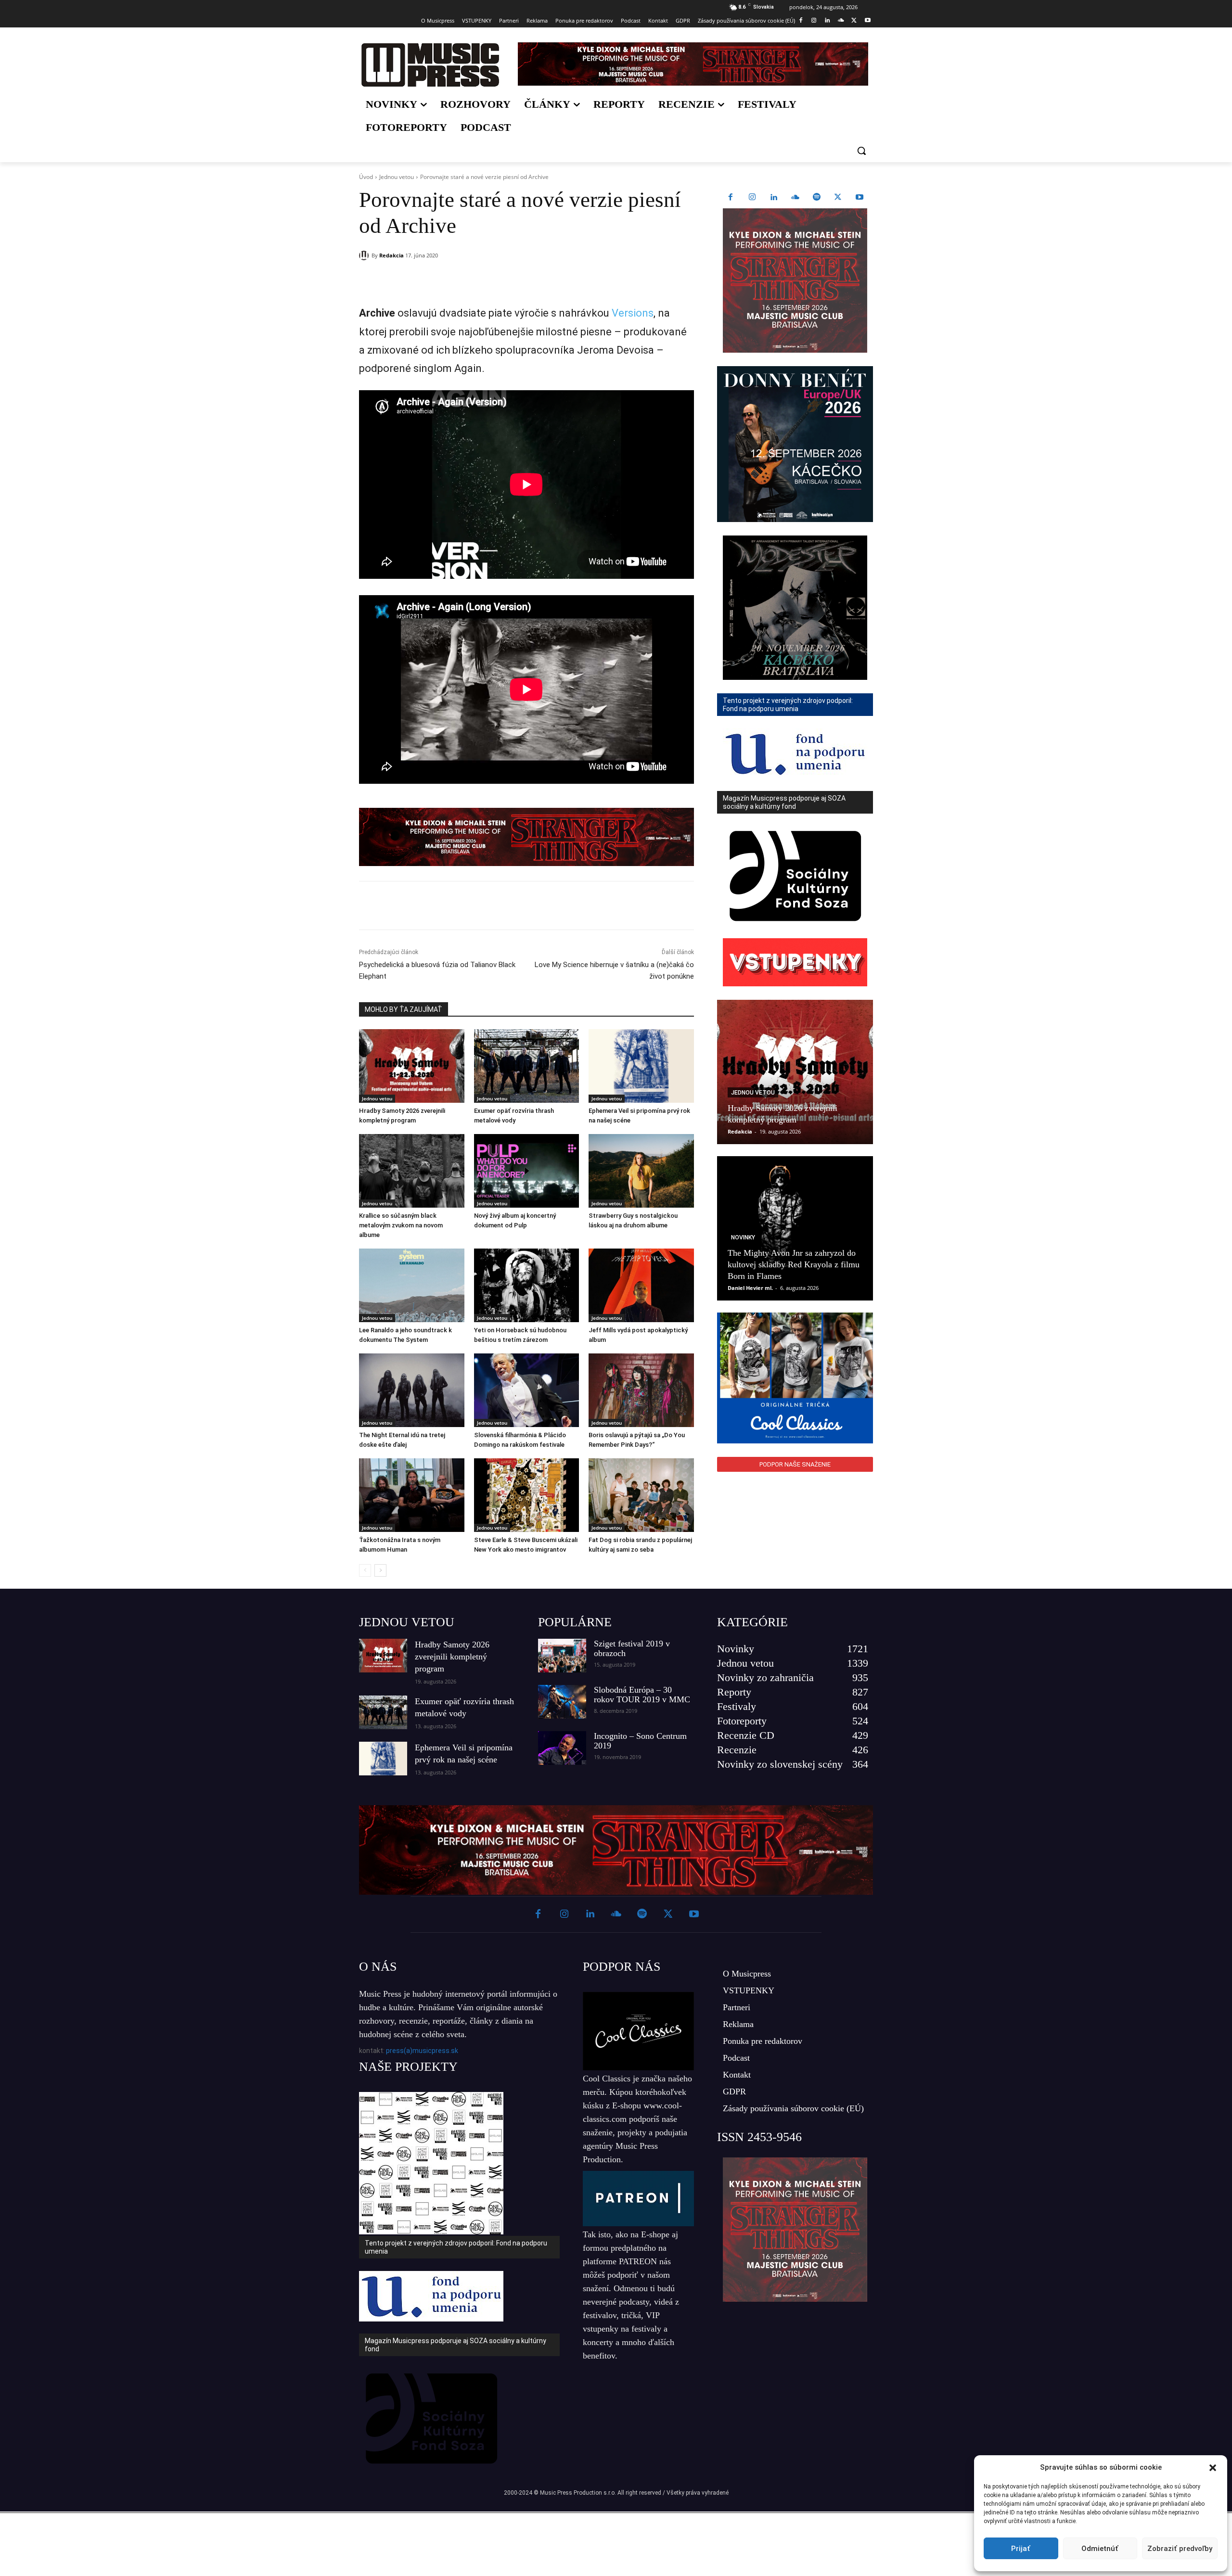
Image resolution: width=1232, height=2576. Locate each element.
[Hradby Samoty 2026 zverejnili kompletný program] (412, 1066)
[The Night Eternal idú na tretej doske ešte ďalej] (412, 1390)
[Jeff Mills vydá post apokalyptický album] (641, 1285)
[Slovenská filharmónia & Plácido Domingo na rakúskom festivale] (527, 1390)
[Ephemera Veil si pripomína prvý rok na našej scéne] (641, 1066)
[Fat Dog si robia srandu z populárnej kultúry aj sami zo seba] (641, 1495)
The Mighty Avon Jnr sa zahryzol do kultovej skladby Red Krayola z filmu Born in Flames (794, 1264)
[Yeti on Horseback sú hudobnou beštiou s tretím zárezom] (527, 1285)
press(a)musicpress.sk (422, 2051)
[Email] (498, 280)
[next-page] (380, 1570)
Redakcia (391, 255)
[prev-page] (365, 1570)
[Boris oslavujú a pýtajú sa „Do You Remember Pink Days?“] (641, 1390)
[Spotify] (817, 198)
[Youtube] (867, 21)
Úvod (366, 177)
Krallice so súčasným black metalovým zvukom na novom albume (401, 1225)
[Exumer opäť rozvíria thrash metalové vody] (527, 1066)
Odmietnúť (1100, 2549)
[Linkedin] (828, 21)
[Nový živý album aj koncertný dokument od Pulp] (527, 1171)
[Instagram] (814, 21)
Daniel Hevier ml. (750, 1288)
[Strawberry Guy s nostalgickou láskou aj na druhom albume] (641, 1171)
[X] (854, 21)
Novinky (743, 1237)
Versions (633, 313)
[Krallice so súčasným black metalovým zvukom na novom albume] (412, 1171)
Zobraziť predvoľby (1180, 2549)
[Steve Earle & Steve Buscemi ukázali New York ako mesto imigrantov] (527, 1495)
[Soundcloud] (841, 21)
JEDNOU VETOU (407, 1622)
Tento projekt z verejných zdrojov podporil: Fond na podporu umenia (456, 2247)
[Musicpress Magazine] (430, 65)
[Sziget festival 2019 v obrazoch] (562, 1656)
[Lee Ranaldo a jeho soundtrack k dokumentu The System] (412, 1285)
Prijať (1021, 2549)
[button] (1213, 2468)
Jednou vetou (397, 177)
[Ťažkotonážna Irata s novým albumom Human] (412, 1495)
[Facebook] (801, 21)
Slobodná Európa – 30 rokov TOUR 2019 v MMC (642, 1695)
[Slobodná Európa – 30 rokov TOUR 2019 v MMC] (562, 1702)
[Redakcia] (365, 255)
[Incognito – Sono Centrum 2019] (562, 1748)
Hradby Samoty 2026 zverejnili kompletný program (452, 1657)
